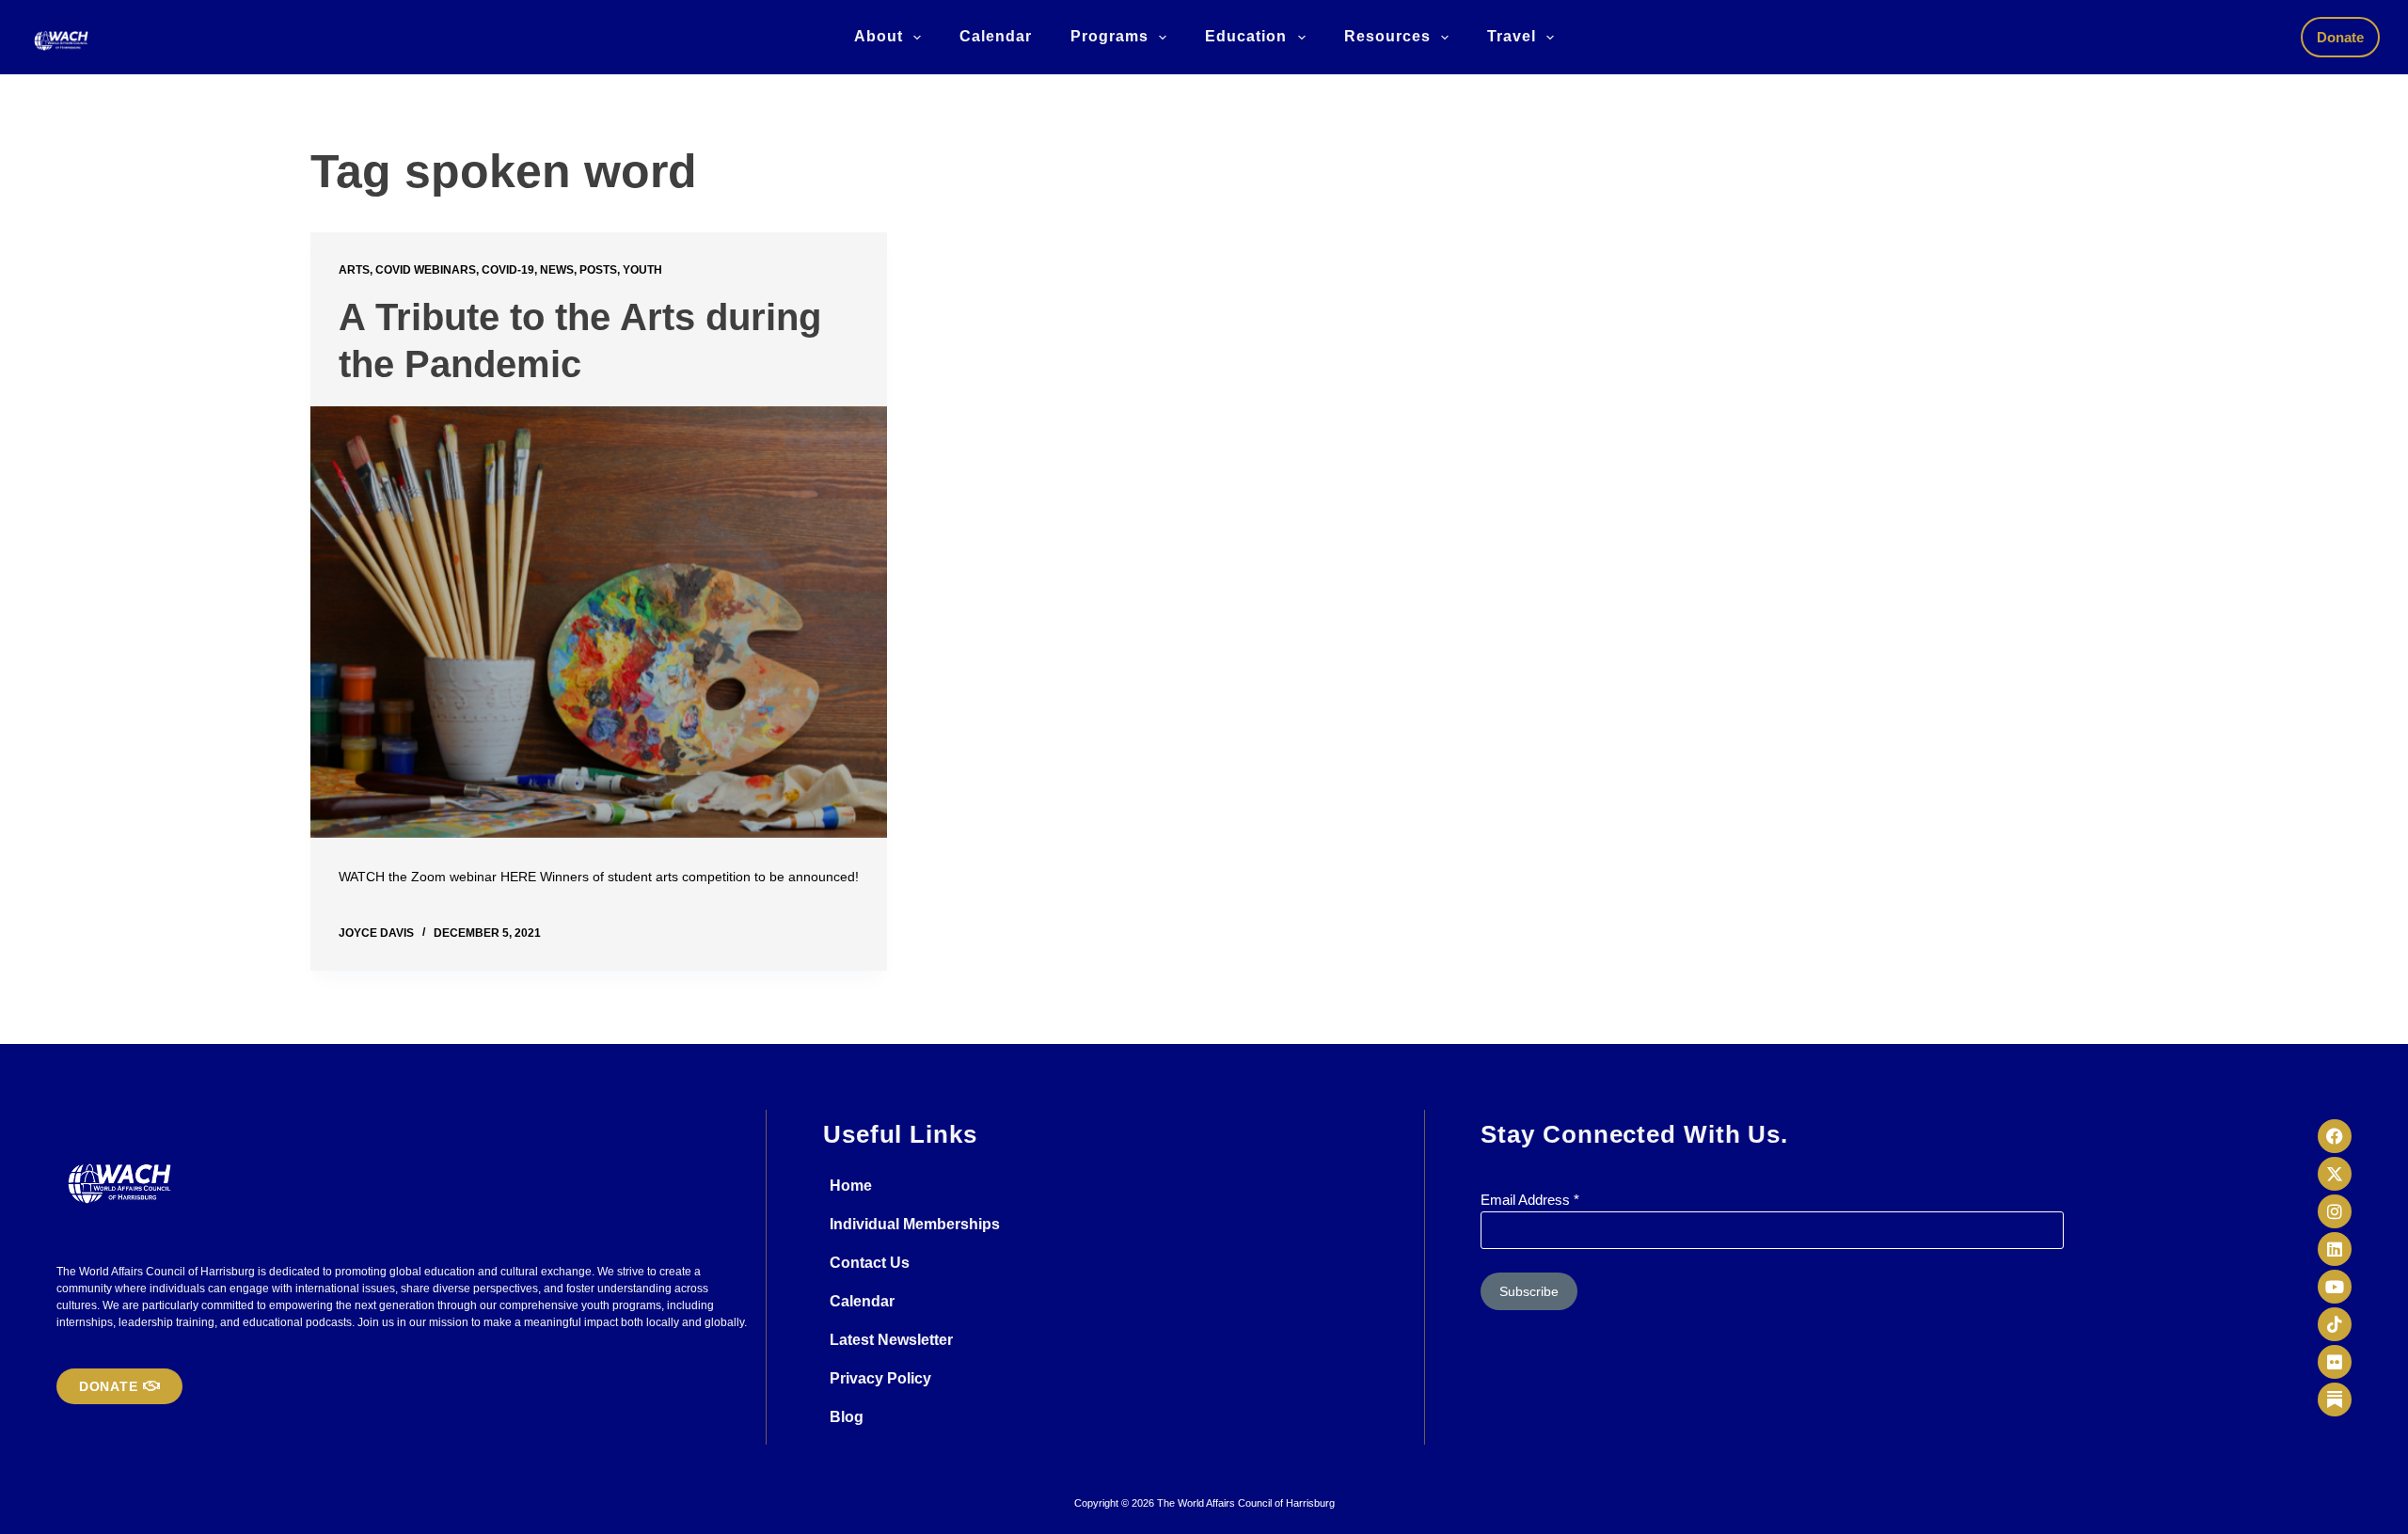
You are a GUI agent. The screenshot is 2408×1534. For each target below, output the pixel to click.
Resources (1387, 36)
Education (1246, 36)
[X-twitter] (2335, 1174)
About (879, 36)
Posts (598, 270)
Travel (1512, 36)
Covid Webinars (426, 270)
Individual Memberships (915, 1224)
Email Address (1530, 1200)
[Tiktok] (2335, 1324)
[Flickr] (2335, 1362)
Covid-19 (508, 270)
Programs (1109, 36)
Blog (847, 1417)
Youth (642, 270)
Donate (2340, 37)
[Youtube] (2335, 1287)
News (557, 270)
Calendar (996, 36)
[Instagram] (2335, 1211)
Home (851, 1186)
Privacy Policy (880, 1378)
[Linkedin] (2335, 1249)
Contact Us (870, 1263)
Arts (354, 270)
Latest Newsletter (891, 1340)
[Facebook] (2335, 1136)
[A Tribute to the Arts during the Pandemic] (599, 623)
